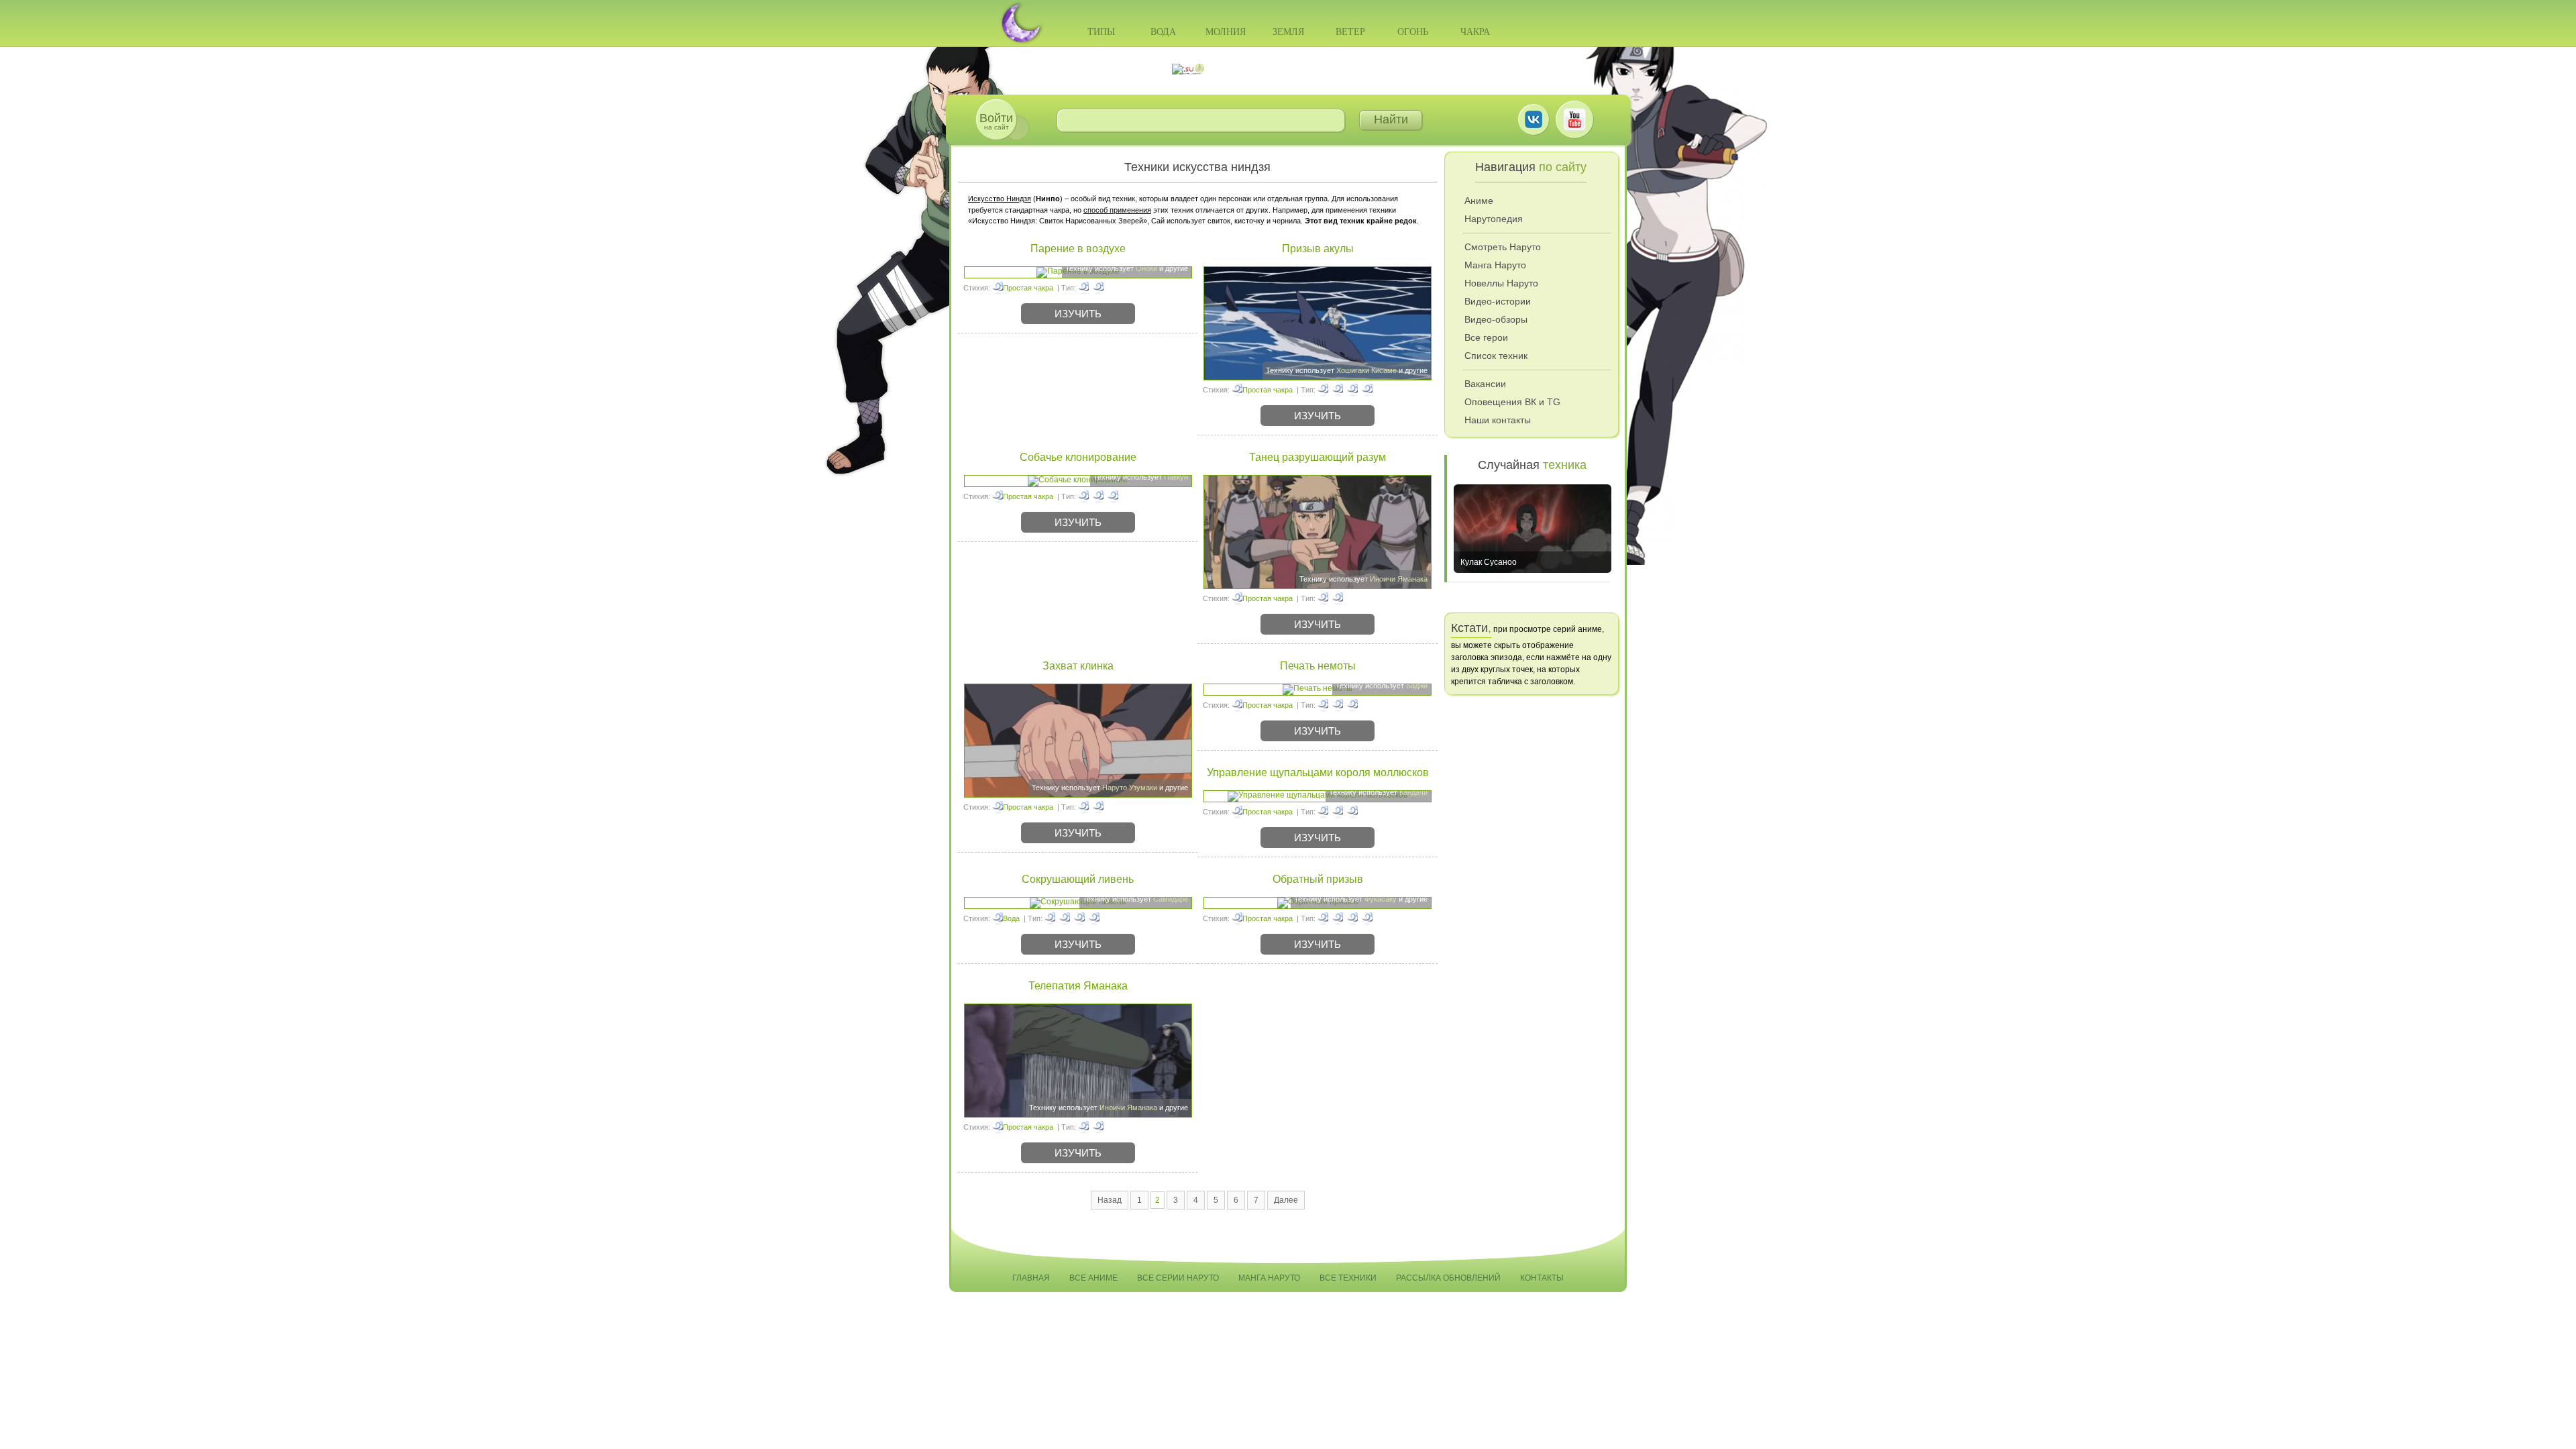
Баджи (1417, 686)
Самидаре (1171, 899)
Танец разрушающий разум (1318, 457)
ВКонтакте (1534, 119)
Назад (1110, 1200)
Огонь (1413, 32)
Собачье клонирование (1078, 457)
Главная (1031, 1278)
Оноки (1146, 268)
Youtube (1574, 119)
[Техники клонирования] (1083, 496)
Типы (1101, 32)
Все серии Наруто (1178, 1278)
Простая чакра (1028, 288)
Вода (1163, 32)
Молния (1226, 32)
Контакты (1542, 1278)
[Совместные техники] (1323, 812)
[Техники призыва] (1323, 390)
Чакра (1475, 32)
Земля (1288, 32)
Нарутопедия (1494, 219)
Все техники (1348, 1278)
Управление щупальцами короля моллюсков (1318, 772)
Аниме (1479, 201)
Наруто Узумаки (1130, 788)
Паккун (1176, 477)
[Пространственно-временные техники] (1352, 390)
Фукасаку (1381, 899)
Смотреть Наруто (1503, 247)
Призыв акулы (1318, 249)
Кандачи (1413, 792)
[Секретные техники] (1323, 705)
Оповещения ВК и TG (1512, 402)
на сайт (996, 121)
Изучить (1078, 314)
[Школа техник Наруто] (1288, 69)
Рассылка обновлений (1448, 1278)
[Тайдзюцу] (1083, 807)
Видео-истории (1498, 301)
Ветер (1350, 32)
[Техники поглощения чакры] (1050, 918)
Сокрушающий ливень (1078, 879)
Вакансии (1485, 384)
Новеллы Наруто (1501, 283)
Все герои (1486, 337)
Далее (1286, 1200)
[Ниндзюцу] (1083, 288)
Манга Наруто (1495, 265)
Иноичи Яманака (1399, 579)
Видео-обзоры (1496, 319)
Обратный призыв (1318, 879)
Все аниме (1093, 1278)
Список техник (1496, 356)
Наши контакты (1498, 420)
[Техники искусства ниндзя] (1098, 288)
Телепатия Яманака (1078, 986)
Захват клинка (1078, 666)
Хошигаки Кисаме (1366, 370)
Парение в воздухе (1078, 249)
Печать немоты (1318, 666)
